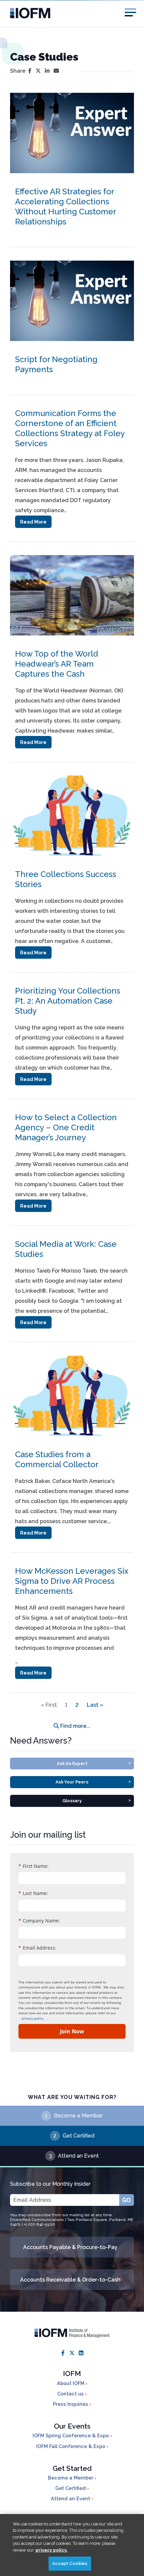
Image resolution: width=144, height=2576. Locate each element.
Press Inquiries (71, 2404)
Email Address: (37, 1948)
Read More (33, 522)
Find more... (75, 1726)
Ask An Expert (94, 1763)
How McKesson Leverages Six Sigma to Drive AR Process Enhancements (72, 1581)
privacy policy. (52, 2550)
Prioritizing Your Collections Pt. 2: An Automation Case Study (68, 1001)
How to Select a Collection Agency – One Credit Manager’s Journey (66, 1127)
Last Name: (33, 1893)
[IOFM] (72, 13)
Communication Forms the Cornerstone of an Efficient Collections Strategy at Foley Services (70, 428)
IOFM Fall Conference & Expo (71, 2446)
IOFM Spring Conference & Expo (71, 2435)
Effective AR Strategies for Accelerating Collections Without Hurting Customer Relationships (65, 207)
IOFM (72, 2374)
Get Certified (79, 2136)
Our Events (72, 2426)
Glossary (96, 1800)
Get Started (72, 2468)
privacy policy (33, 2018)
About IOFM (71, 2383)
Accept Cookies (70, 2563)
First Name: (33, 1866)
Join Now (72, 2031)
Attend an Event (78, 2156)
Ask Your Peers (93, 1781)
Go (126, 2200)
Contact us (71, 2394)
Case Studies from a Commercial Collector (57, 1459)
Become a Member (78, 2116)
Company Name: (39, 1921)
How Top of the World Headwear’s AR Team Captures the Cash (57, 664)
